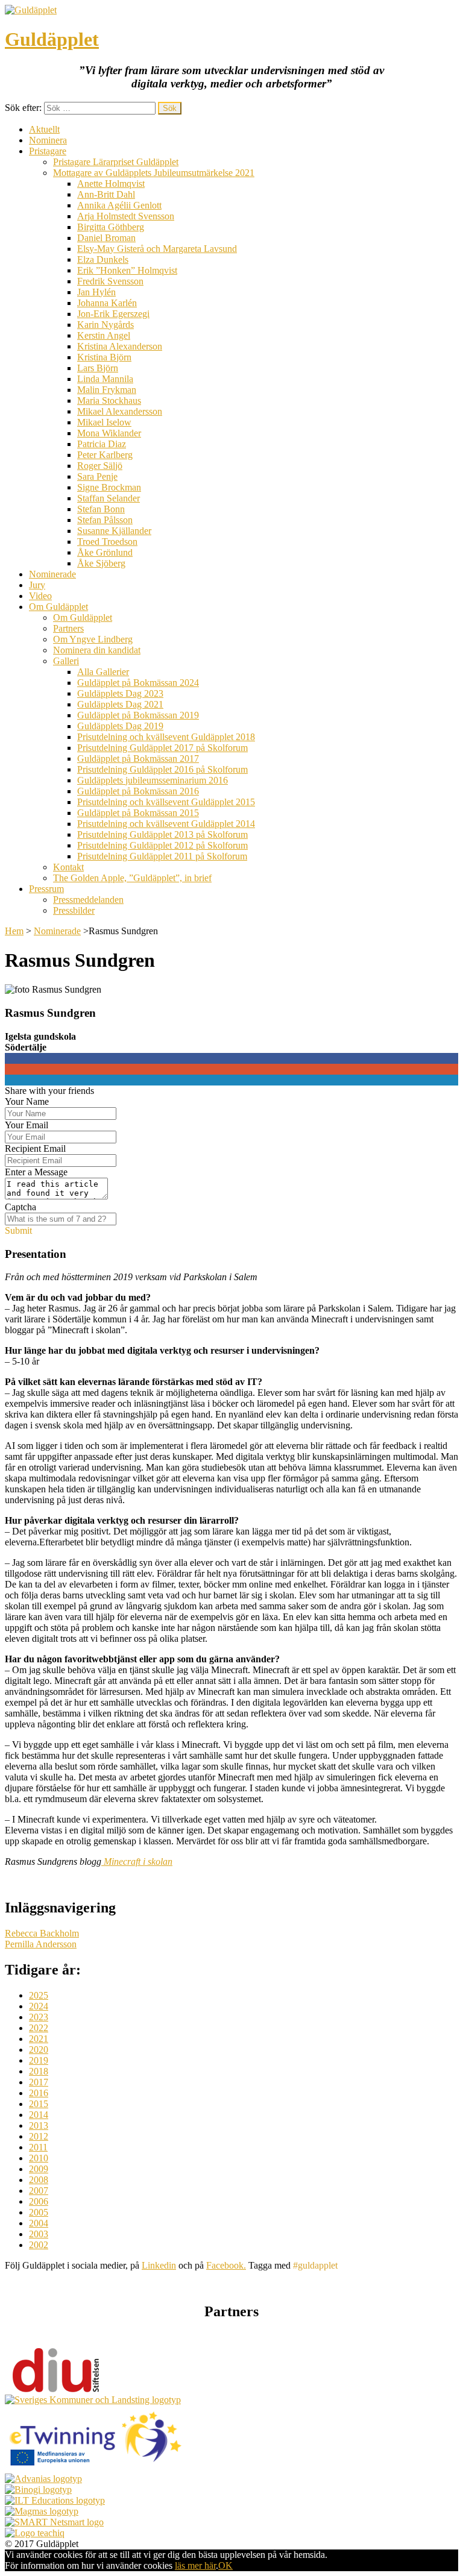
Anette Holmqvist (111, 184)
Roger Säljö (100, 466)
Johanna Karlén (107, 303)
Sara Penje (97, 476)
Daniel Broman (106, 238)
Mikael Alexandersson (120, 411)
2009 (39, 2169)
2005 (39, 2212)
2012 (39, 2136)
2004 (39, 2223)
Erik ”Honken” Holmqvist (127, 270)
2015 (39, 2104)
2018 (39, 2071)
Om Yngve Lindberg (93, 639)
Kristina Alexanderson (120, 346)
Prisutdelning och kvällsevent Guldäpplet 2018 (166, 737)
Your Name (27, 1101)
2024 (39, 2006)
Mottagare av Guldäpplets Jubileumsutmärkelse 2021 (154, 173)
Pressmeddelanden (88, 900)
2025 (39, 1995)
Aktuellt (44, 129)
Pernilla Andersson (41, 1944)
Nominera (48, 140)
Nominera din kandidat (97, 650)
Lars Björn (98, 368)
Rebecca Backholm (42, 1933)
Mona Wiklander (109, 433)
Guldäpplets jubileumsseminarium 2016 (153, 780)
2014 (39, 2115)
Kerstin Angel (104, 335)
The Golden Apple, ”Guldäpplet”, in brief (132, 878)
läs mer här (195, 2565)
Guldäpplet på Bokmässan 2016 (138, 791)
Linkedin (159, 2265)
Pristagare (48, 151)
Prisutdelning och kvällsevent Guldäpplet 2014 (166, 824)
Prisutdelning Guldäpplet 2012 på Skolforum (162, 845)
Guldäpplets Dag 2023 (120, 693)
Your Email (27, 1125)
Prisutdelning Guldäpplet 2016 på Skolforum (162, 769)
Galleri (66, 661)
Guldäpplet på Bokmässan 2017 (138, 759)
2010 (39, 2158)
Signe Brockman (109, 487)
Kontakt (68, 867)
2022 (39, 2028)
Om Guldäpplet (58, 607)
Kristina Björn (104, 357)
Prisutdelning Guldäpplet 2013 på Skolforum (162, 834)
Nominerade (52, 574)
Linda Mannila (105, 379)
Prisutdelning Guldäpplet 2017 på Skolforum (162, 748)
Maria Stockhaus (109, 401)
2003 (39, 2234)
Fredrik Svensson (110, 281)
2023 (39, 2017)
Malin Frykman (107, 390)
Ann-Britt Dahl (106, 194)
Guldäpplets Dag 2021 (120, 704)
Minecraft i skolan (137, 1861)
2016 (39, 2093)
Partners (68, 628)
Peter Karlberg (105, 455)
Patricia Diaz (102, 444)
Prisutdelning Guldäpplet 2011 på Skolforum (162, 856)
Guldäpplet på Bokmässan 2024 (138, 683)
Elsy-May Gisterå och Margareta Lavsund (157, 249)
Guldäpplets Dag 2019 (120, 726)
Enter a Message (36, 1172)
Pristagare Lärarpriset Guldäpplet (116, 162)
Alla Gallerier (103, 672)
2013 (39, 2125)
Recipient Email (35, 1148)
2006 (39, 2201)
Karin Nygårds (106, 325)
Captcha (20, 1207)
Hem (14, 931)
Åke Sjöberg (101, 563)
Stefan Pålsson (105, 520)
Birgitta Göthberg (111, 227)
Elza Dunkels (103, 259)
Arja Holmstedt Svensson (126, 216)
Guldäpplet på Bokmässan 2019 (138, 715)
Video (40, 596)
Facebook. (226, 2265)
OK (225, 2565)
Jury (37, 585)
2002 (39, 2245)
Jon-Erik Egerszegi (113, 314)
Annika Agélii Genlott (119, 205)
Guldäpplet (52, 39)
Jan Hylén (96, 292)
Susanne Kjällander (114, 531)
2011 (38, 2147)
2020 (39, 2050)
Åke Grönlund (105, 552)
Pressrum (46, 889)
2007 (39, 2191)
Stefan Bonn (101, 509)
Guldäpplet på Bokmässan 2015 (138, 813)
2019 (39, 2060)
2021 (39, 2039)
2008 (39, 2180)
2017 (39, 2082)
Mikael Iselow (104, 422)
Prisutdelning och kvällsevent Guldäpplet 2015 (166, 802)
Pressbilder (74, 910)
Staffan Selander (109, 498)
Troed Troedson (107, 542)
